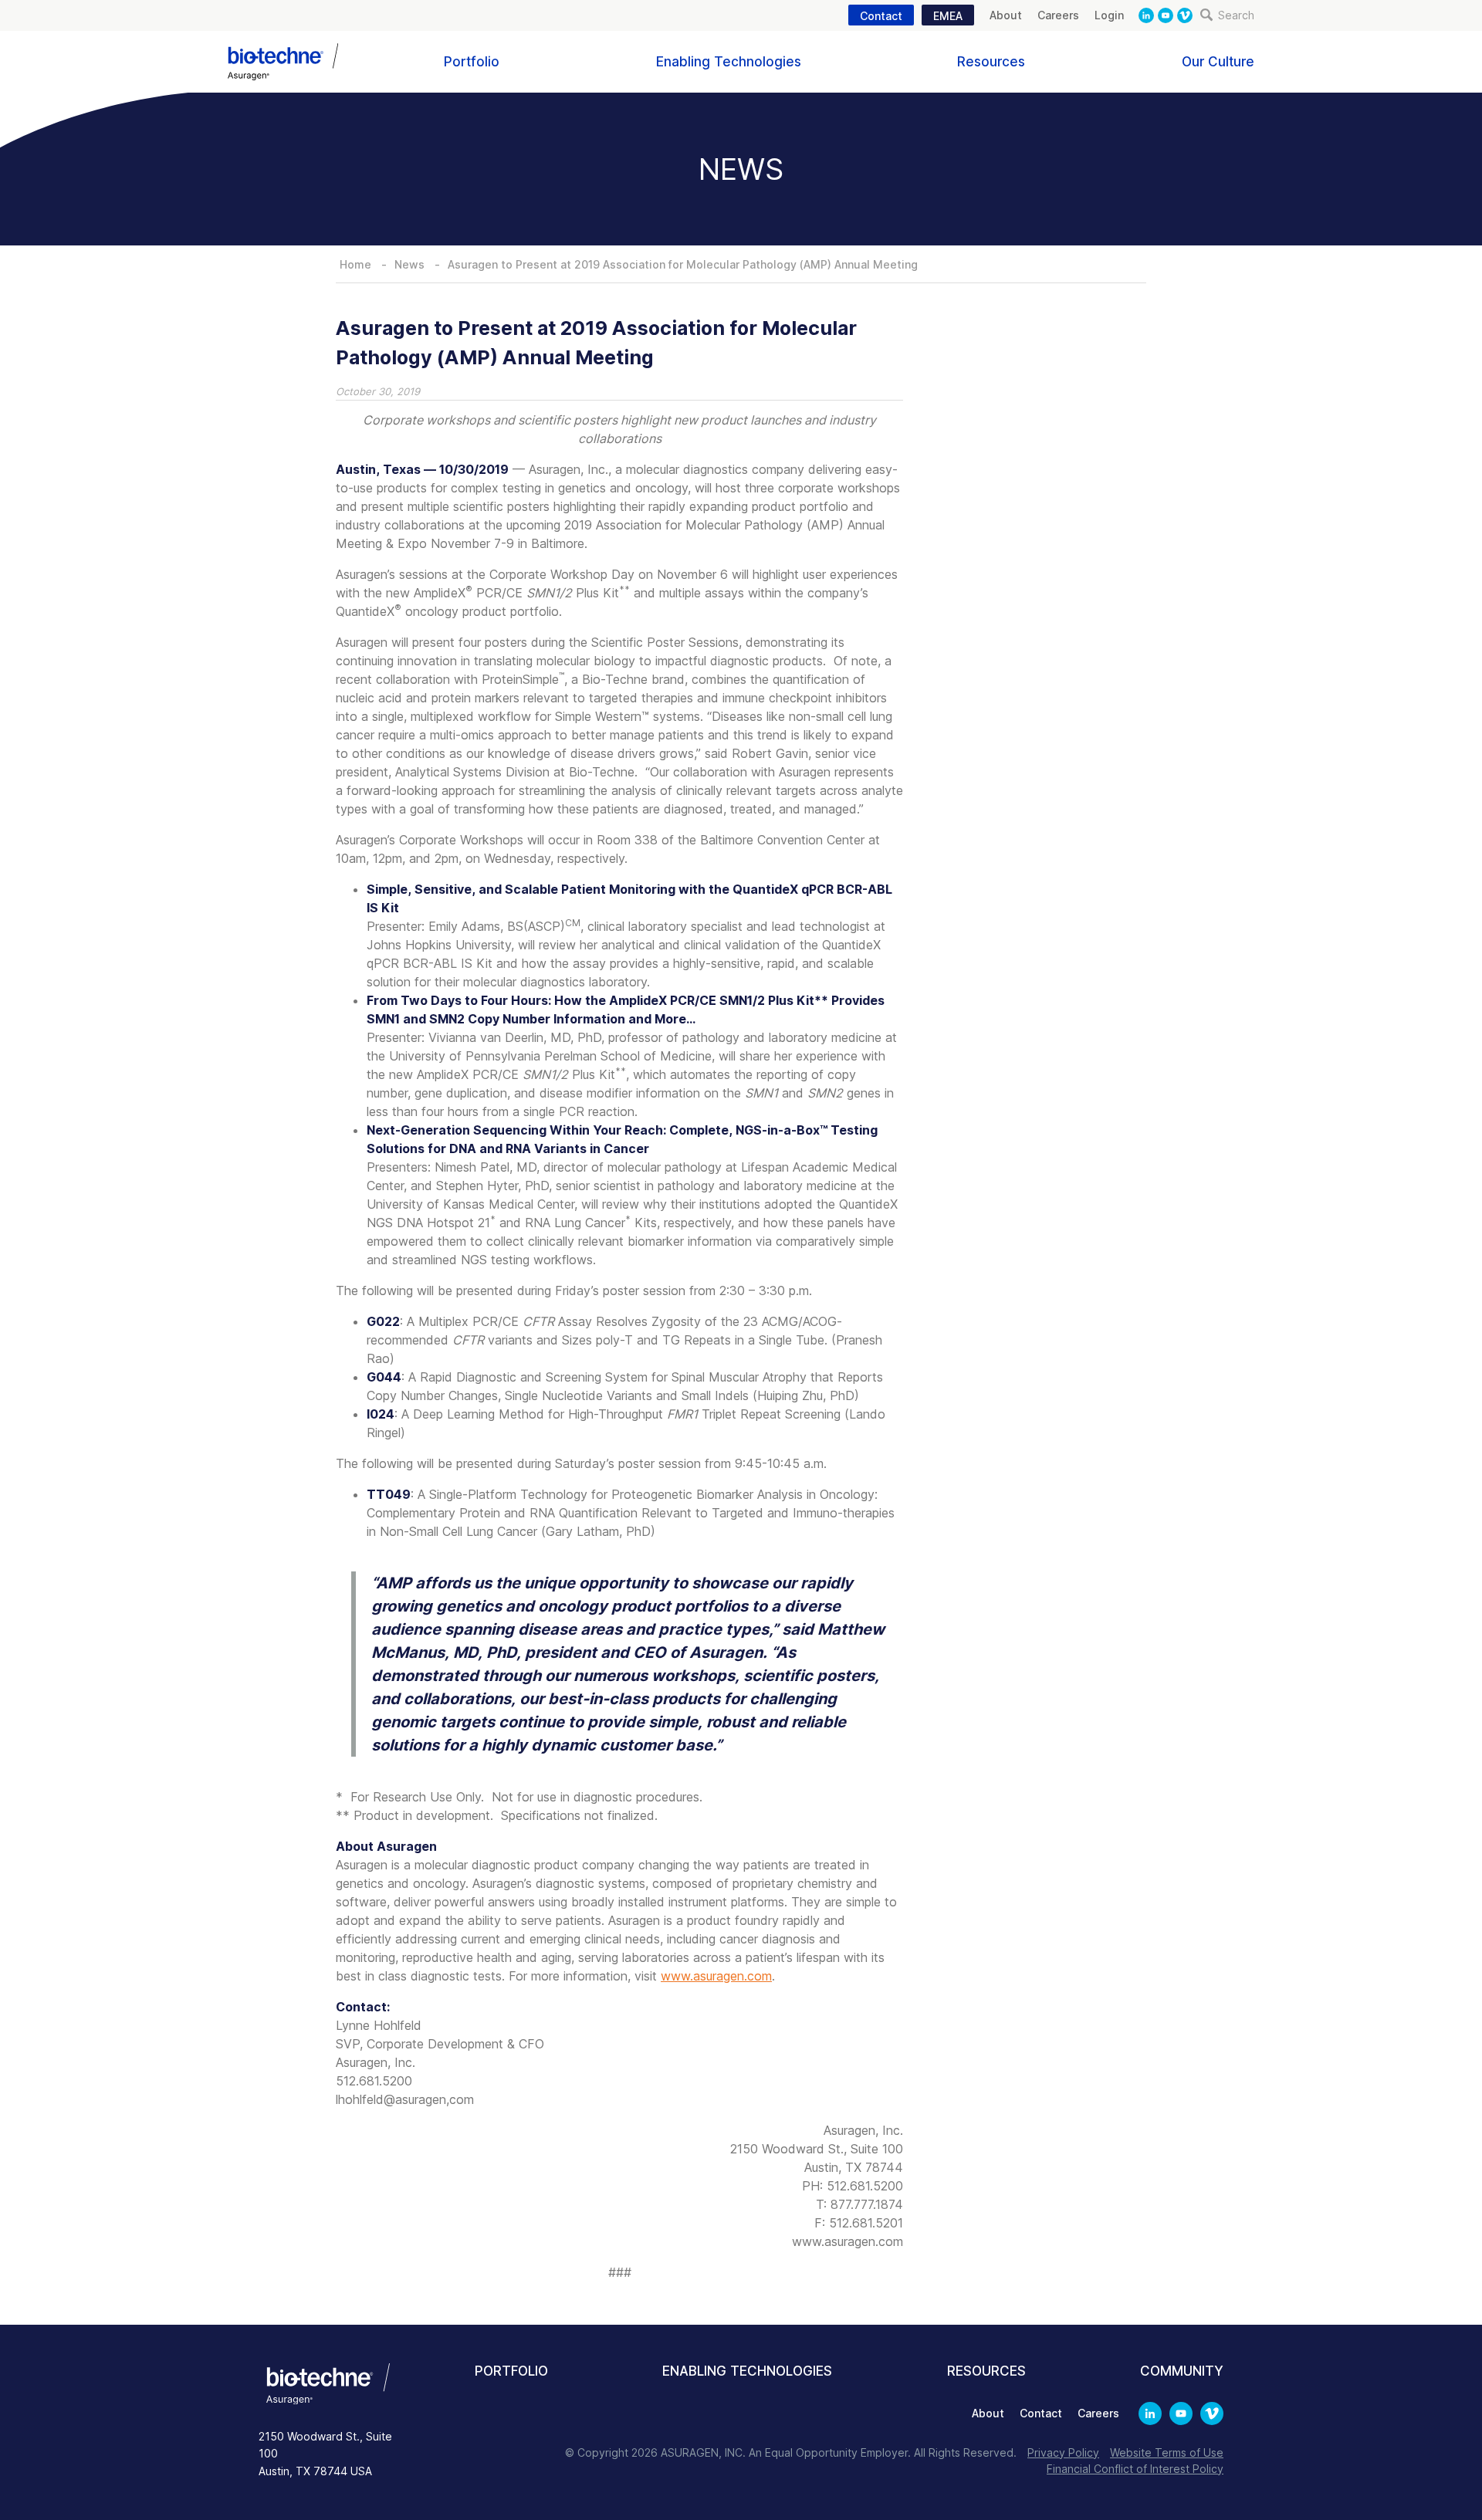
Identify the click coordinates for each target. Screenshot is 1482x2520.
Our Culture (1218, 62)
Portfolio (472, 62)
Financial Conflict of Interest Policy (1135, 2469)
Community (1182, 2371)
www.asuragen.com (716, 1976)
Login (1109, 15)
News (409, 264)
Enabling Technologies (729, 62)
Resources (991, 62)
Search (1235, 15)
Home (355, 264)
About (1006, 15)
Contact (881, 16)
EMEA (948, 16)
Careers (1058, 15)
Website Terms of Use (1167, 2452)
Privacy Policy (1063, 2452)
